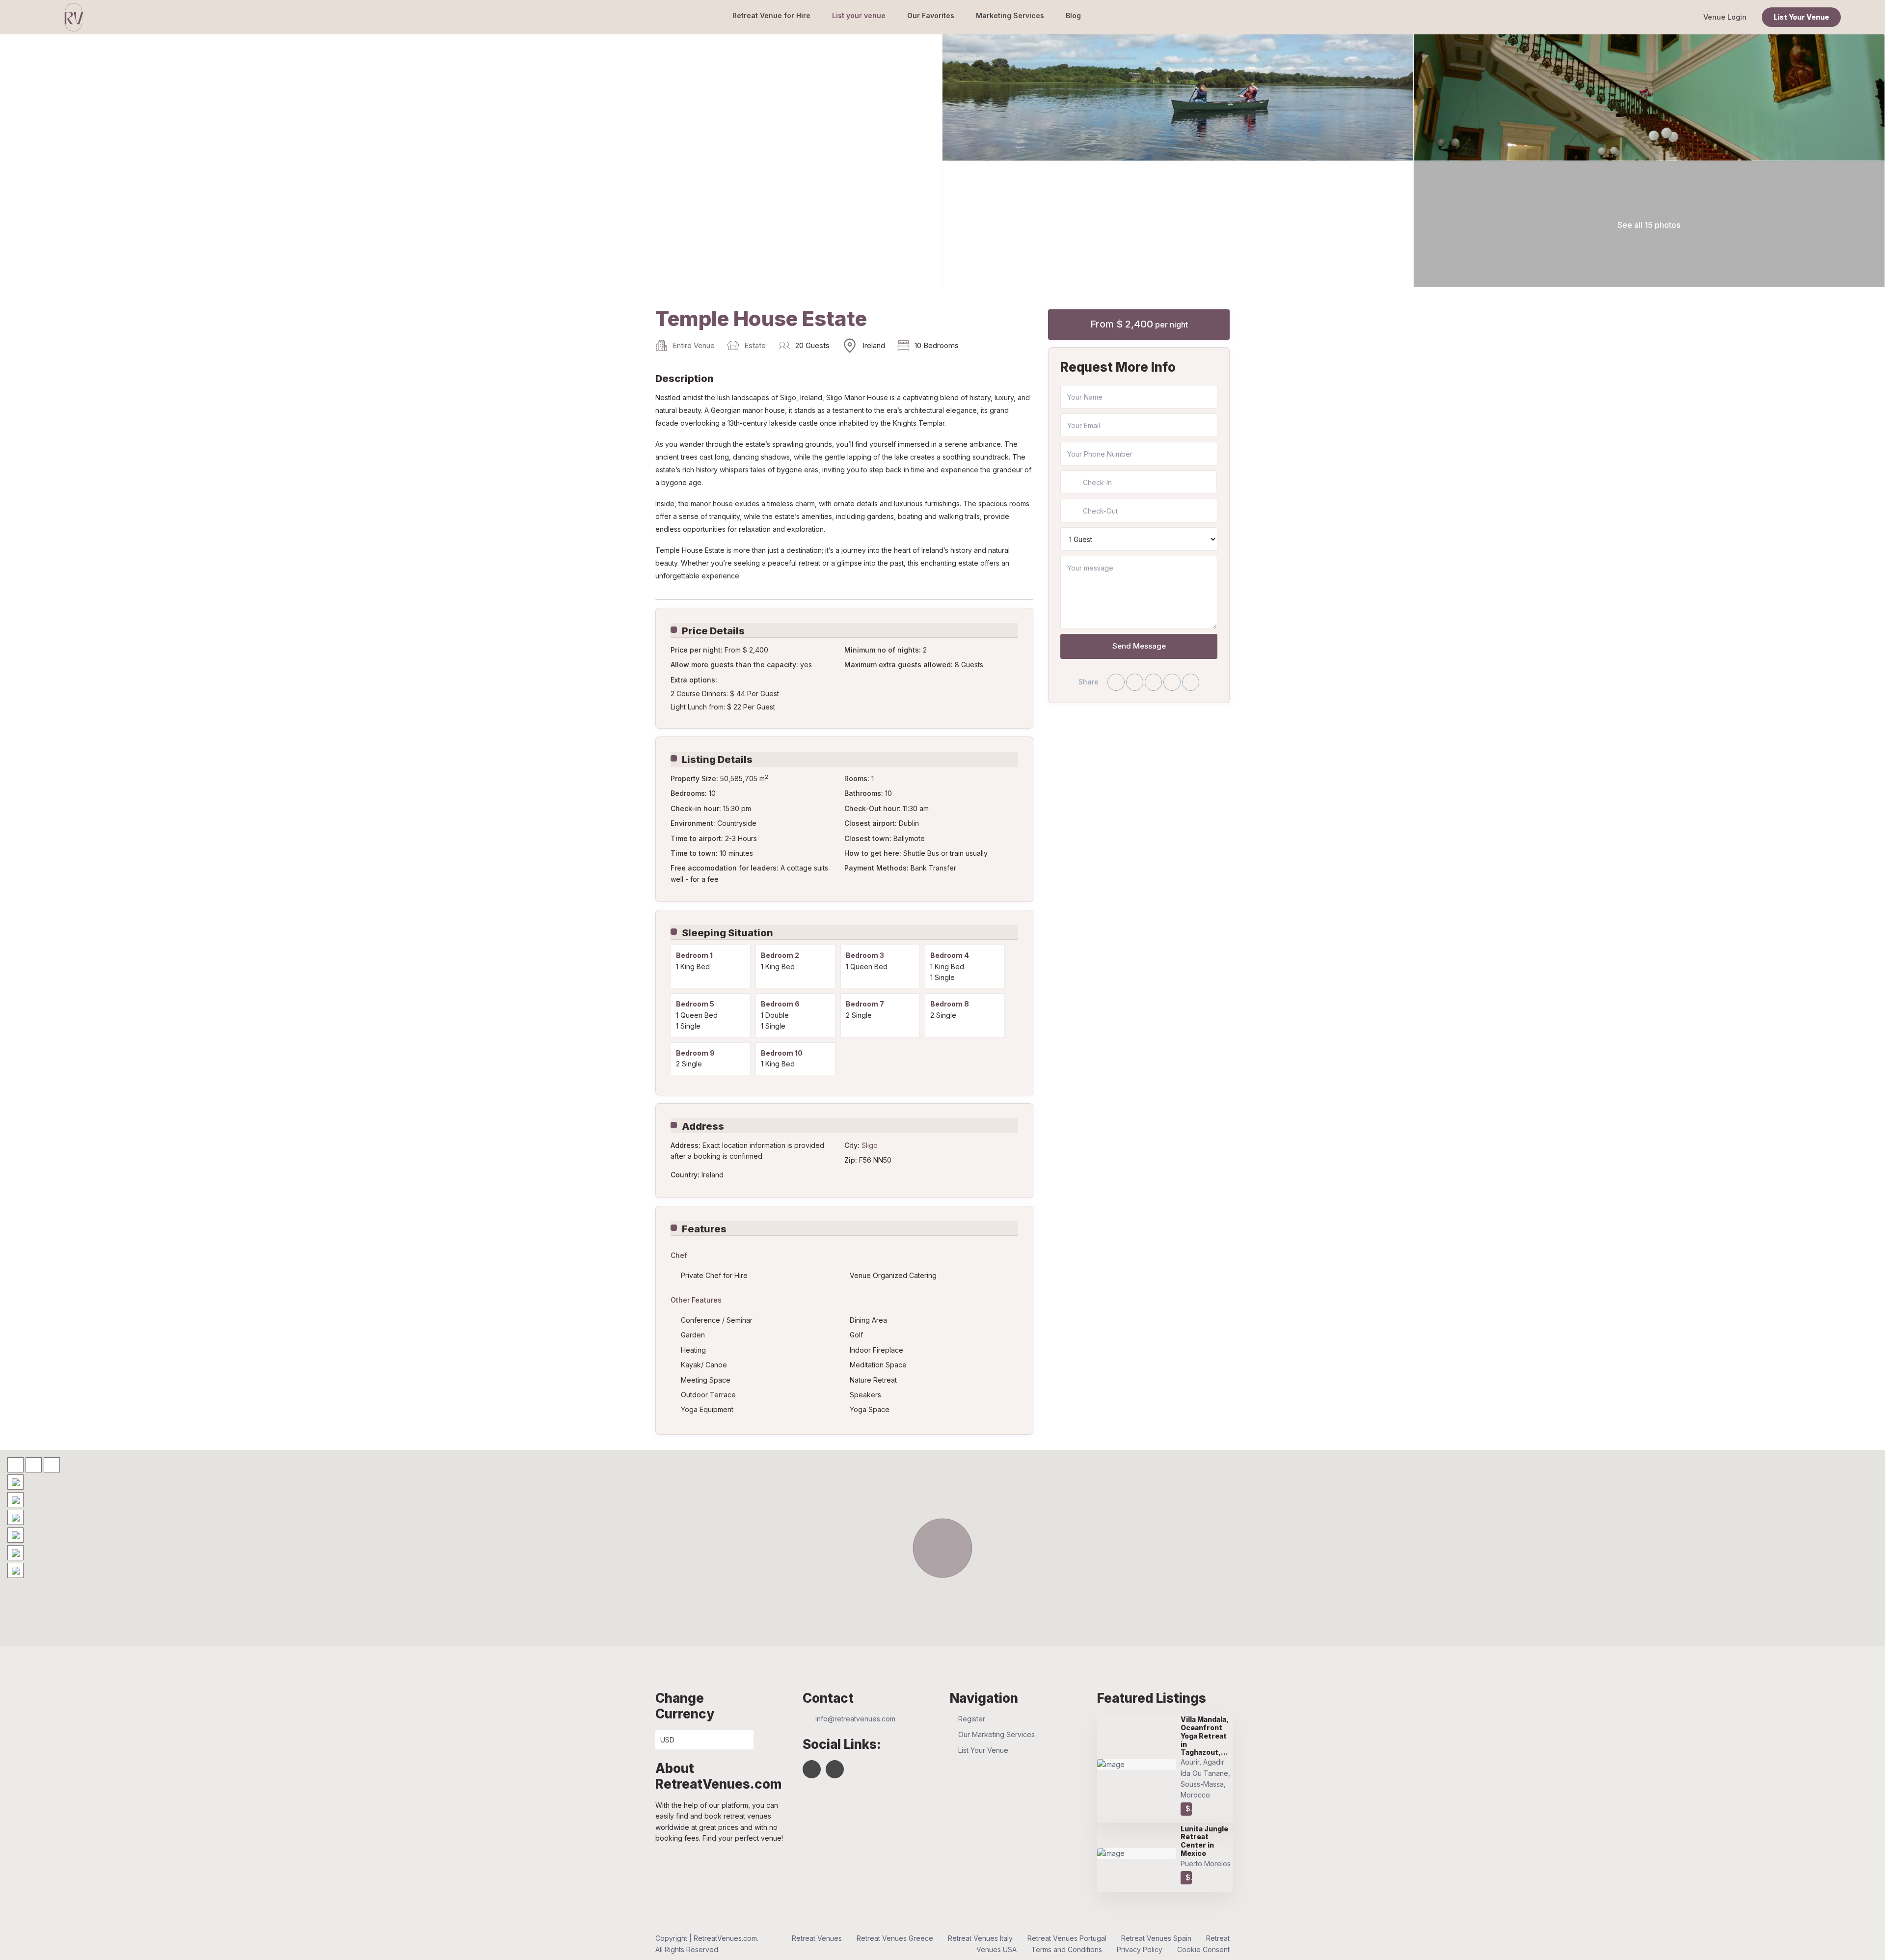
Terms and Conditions (1067, 1949)
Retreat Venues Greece (895, 1938)
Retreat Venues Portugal (1067, 1938)
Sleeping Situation (727, 933)
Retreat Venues (817, 1938)
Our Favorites (931, 15)
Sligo (870, 1145)
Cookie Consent (1203, 1949)
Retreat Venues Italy (980, 1938)
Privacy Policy (1140, 1949)
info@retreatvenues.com (855, 1719)
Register (972, 1719)
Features (704, 1229)
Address (703, 1126)
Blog (1073, 15)
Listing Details (717, 760)
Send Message (1139, 646)
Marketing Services (1010, 15)
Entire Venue (694, 345)
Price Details (713, 631)
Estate (755, 345)
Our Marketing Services (996, 1734)
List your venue (859, 15)
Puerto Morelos (1206, 1864)
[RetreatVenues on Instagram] (835, 1769)
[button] (942, 1548)
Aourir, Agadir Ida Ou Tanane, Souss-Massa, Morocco (1205, 1778)
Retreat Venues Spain (1156, 1938)
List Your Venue (1801, 17)
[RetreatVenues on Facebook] (812, 1769)
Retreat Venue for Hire (771, 15)
